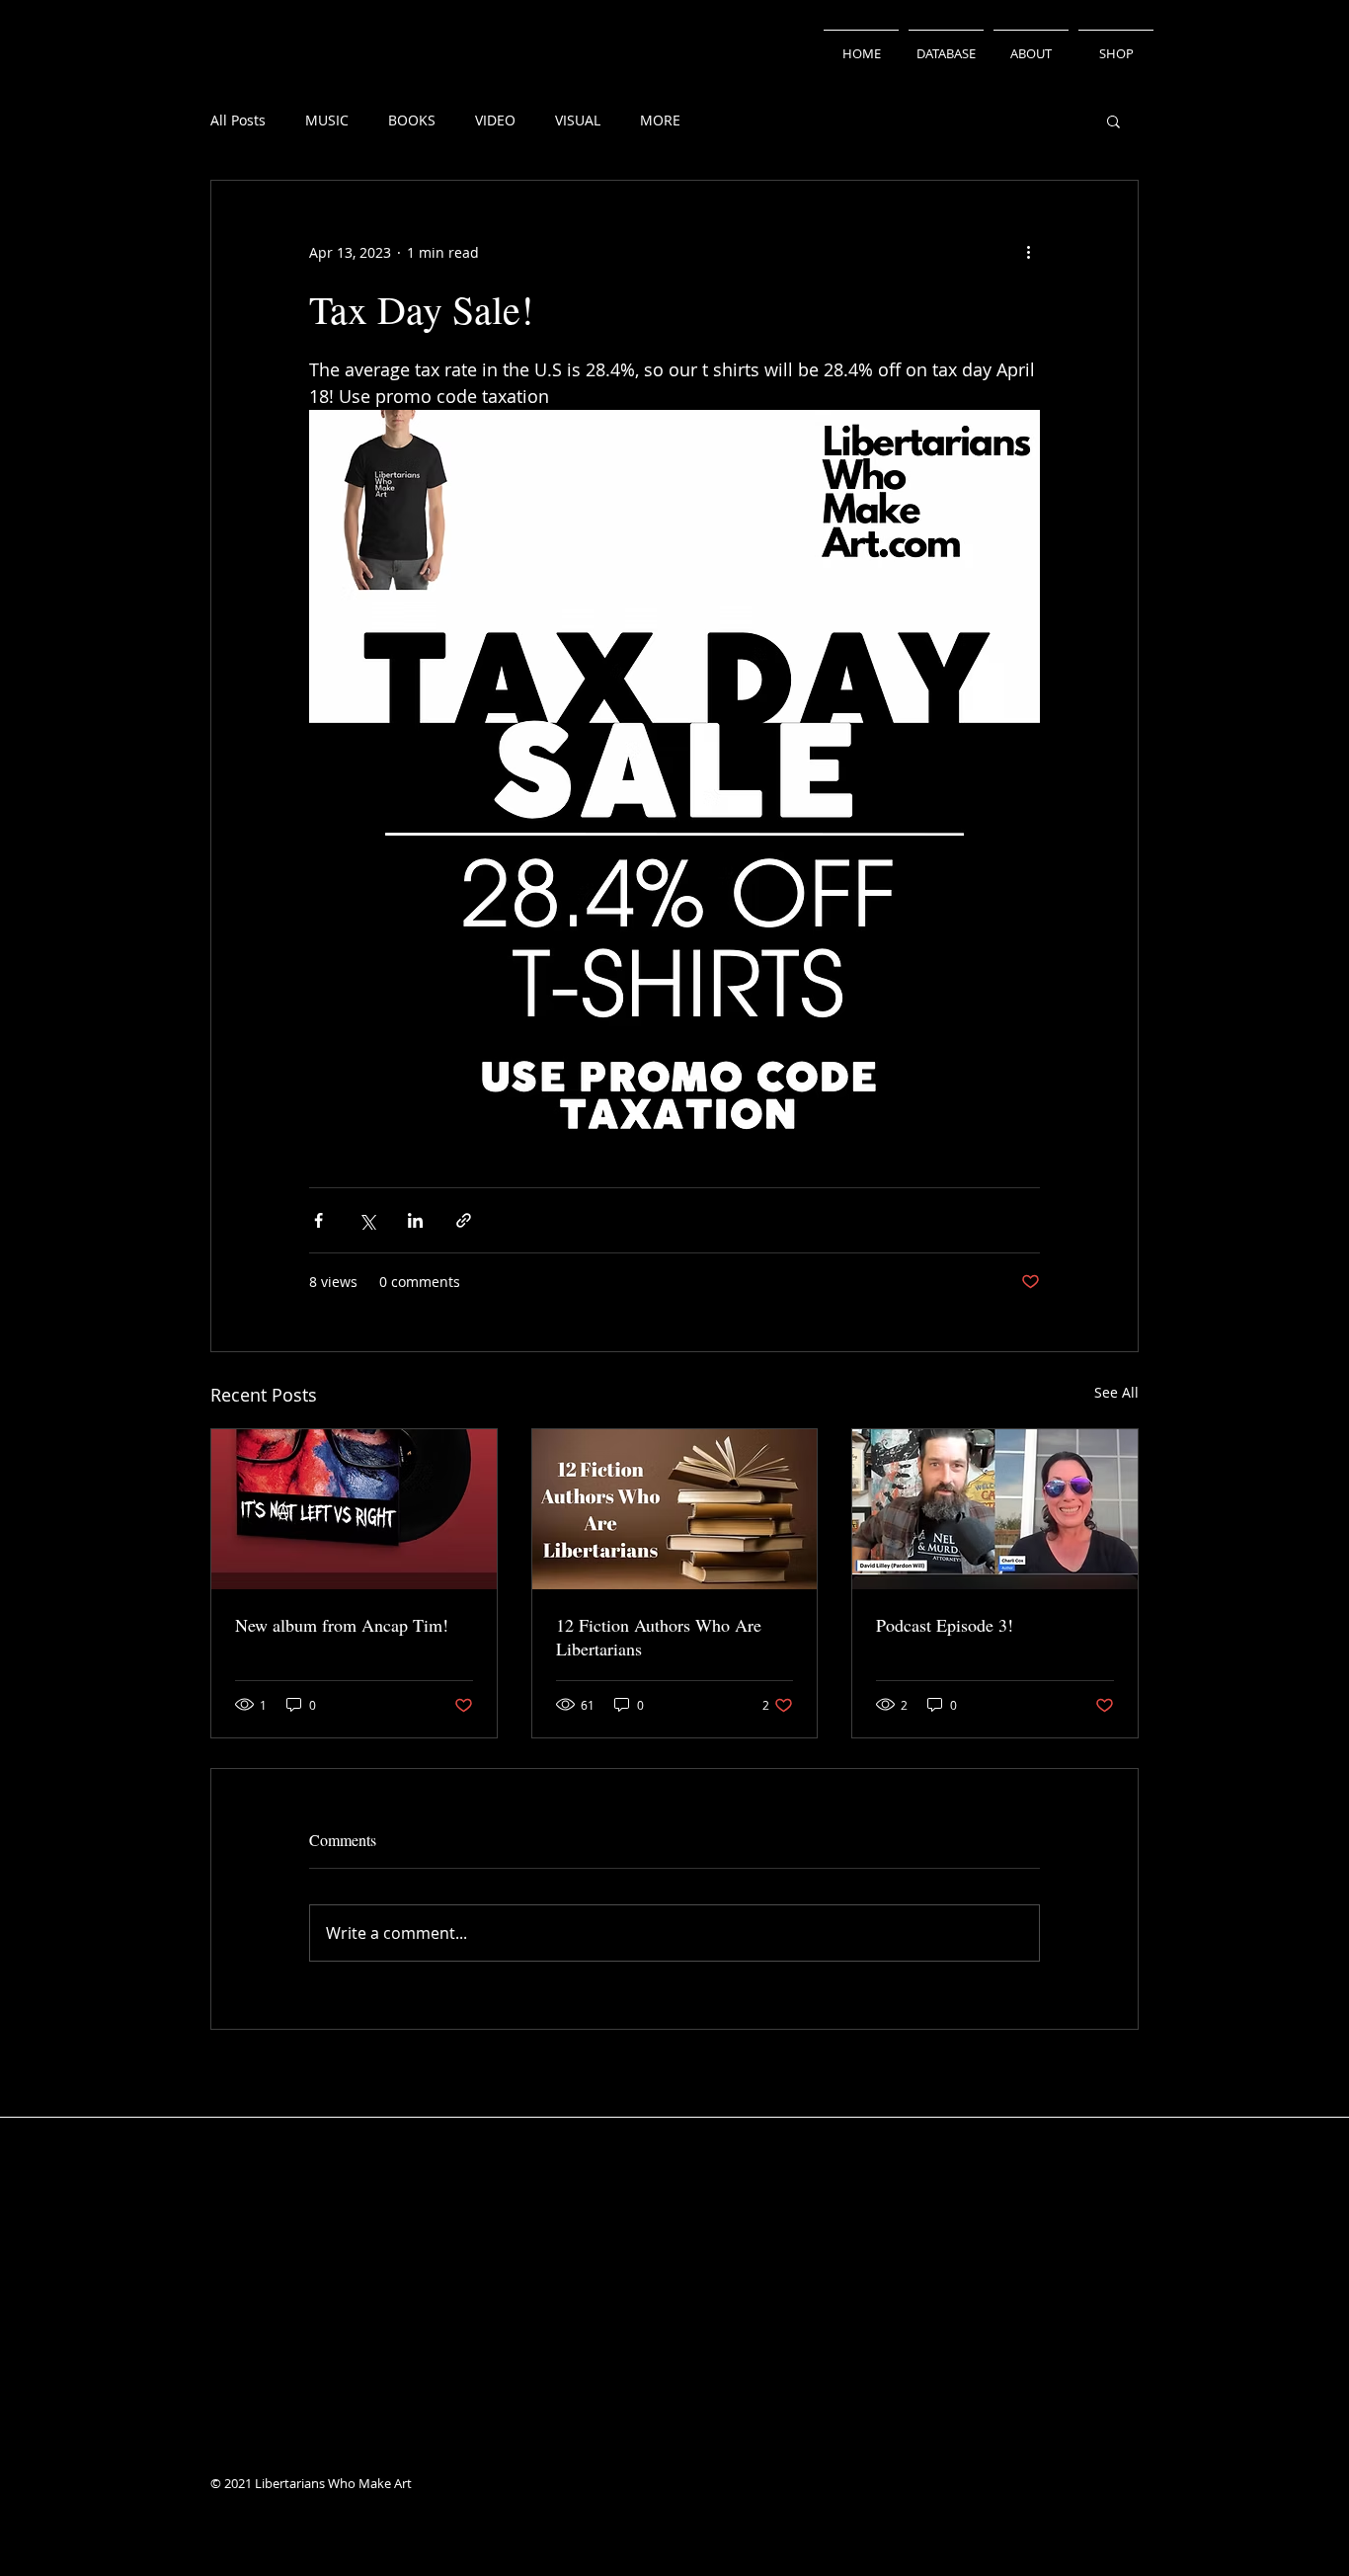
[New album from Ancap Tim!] (354, 1509)
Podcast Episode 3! (945, 1625)
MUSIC (327, 120)
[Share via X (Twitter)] (367, 1220)
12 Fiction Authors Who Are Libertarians (659, 1637)
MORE (660, 120)
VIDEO (495, 120)
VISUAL (578, 120)
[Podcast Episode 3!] (995, 1509)
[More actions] (1028, 252)
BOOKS (412, 120)
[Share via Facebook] (318, 1220)
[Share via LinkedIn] (415, 1220)
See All (1116, 1392)
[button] (1113, 121)
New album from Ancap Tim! (342, 1625)
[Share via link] (464, 1220)
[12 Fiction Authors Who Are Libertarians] (675, 1509)
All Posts (238, 120)
